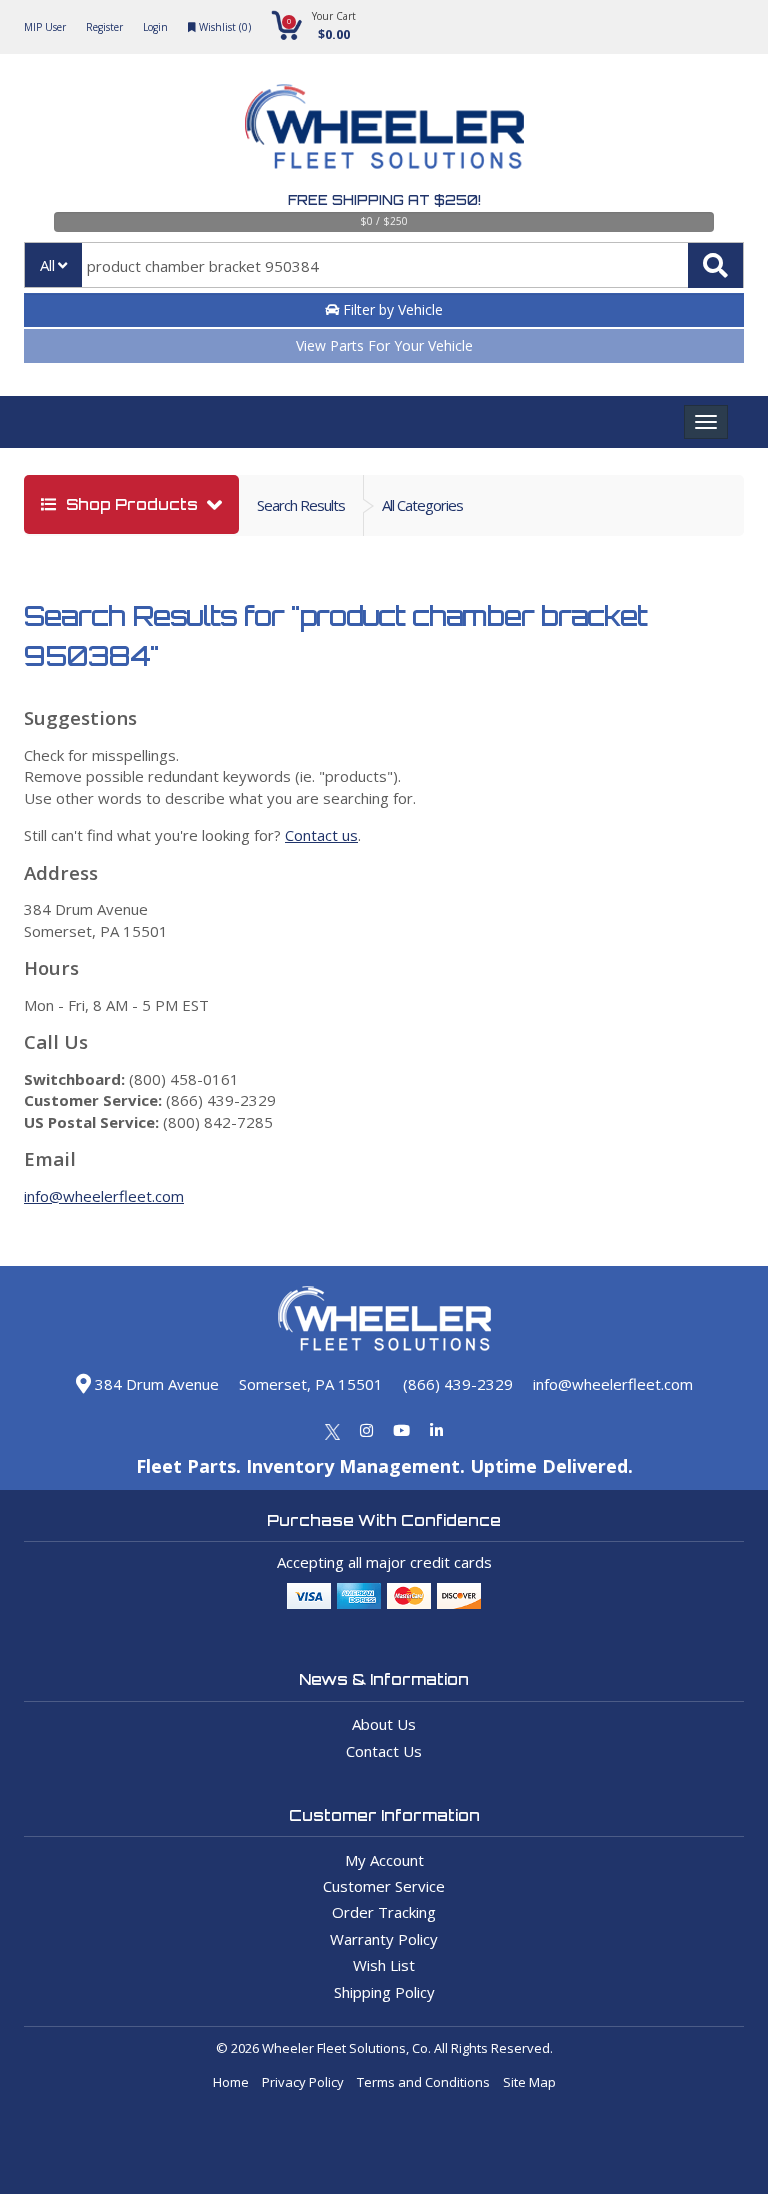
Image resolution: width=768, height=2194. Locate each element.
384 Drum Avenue (155, 1384)
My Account (384, 1860)
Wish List (384, 1965)
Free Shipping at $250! (384, 200)
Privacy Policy (303, 2082)
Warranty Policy (384, 1939)
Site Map (529, 2082)
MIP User (45, 27)
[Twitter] (332, 1430)
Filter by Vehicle (391, 309)
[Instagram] (366, 1430)
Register (104, 27)
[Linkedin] (436, 1430)
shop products (132, 504)
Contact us (321, 835)
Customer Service (384, 1886)
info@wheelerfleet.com (104, 1196)
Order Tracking (384, 1912)
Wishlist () (223, 27)
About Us (384, 1724)
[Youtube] (401, 1430)
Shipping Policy (384, 1992)
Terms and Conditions (423, 2082)
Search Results (301, 505)
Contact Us (384, 1751)
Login (155, 27)
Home (231, 2082)
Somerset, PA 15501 (311, 1384)
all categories (422, 505)
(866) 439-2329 (458, 1384)
